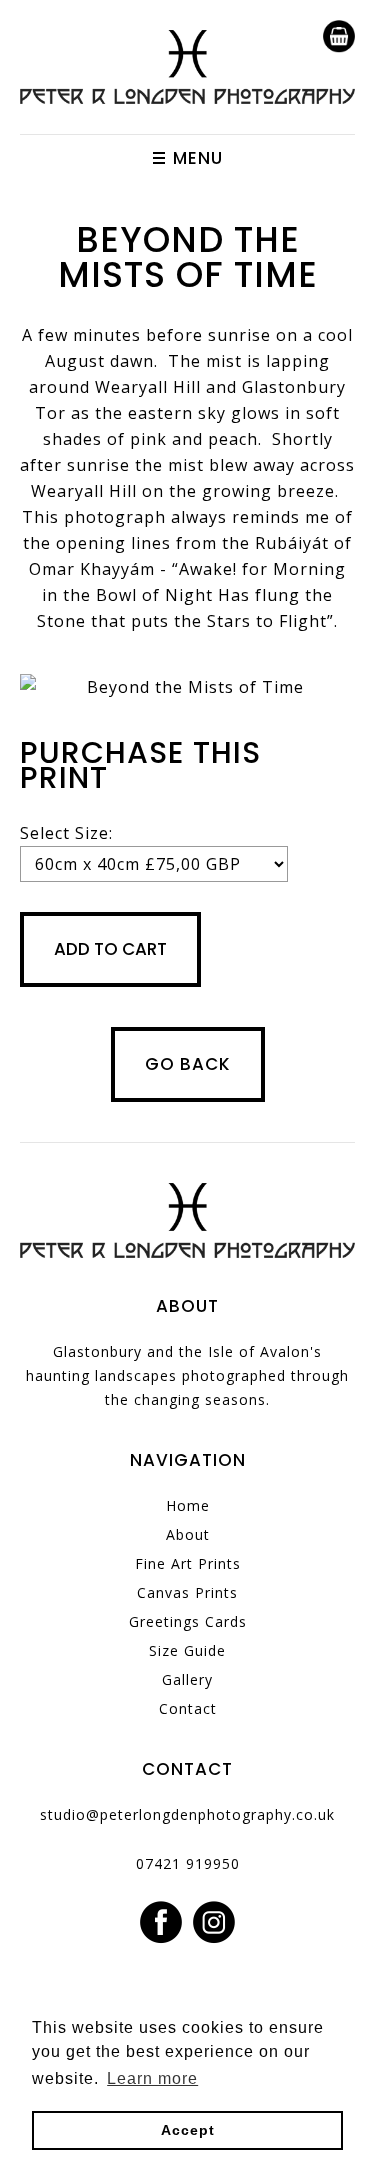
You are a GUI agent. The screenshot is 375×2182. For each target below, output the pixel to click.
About (188, 1534)
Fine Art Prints (188, 1563)
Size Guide (187, 1650)
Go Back (188, 1064)
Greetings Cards (188, 1621)
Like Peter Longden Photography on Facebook (161, 1922)
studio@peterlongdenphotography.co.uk (187, 1814)
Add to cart (110, 949)
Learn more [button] (152, 2078)
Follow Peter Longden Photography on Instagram (214, 1922)
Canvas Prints (187, 1592)
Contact (188, 1708)
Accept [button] (188, 2130)
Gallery (187, 1679)
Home (188, 1505)
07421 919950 (188, 1863)
